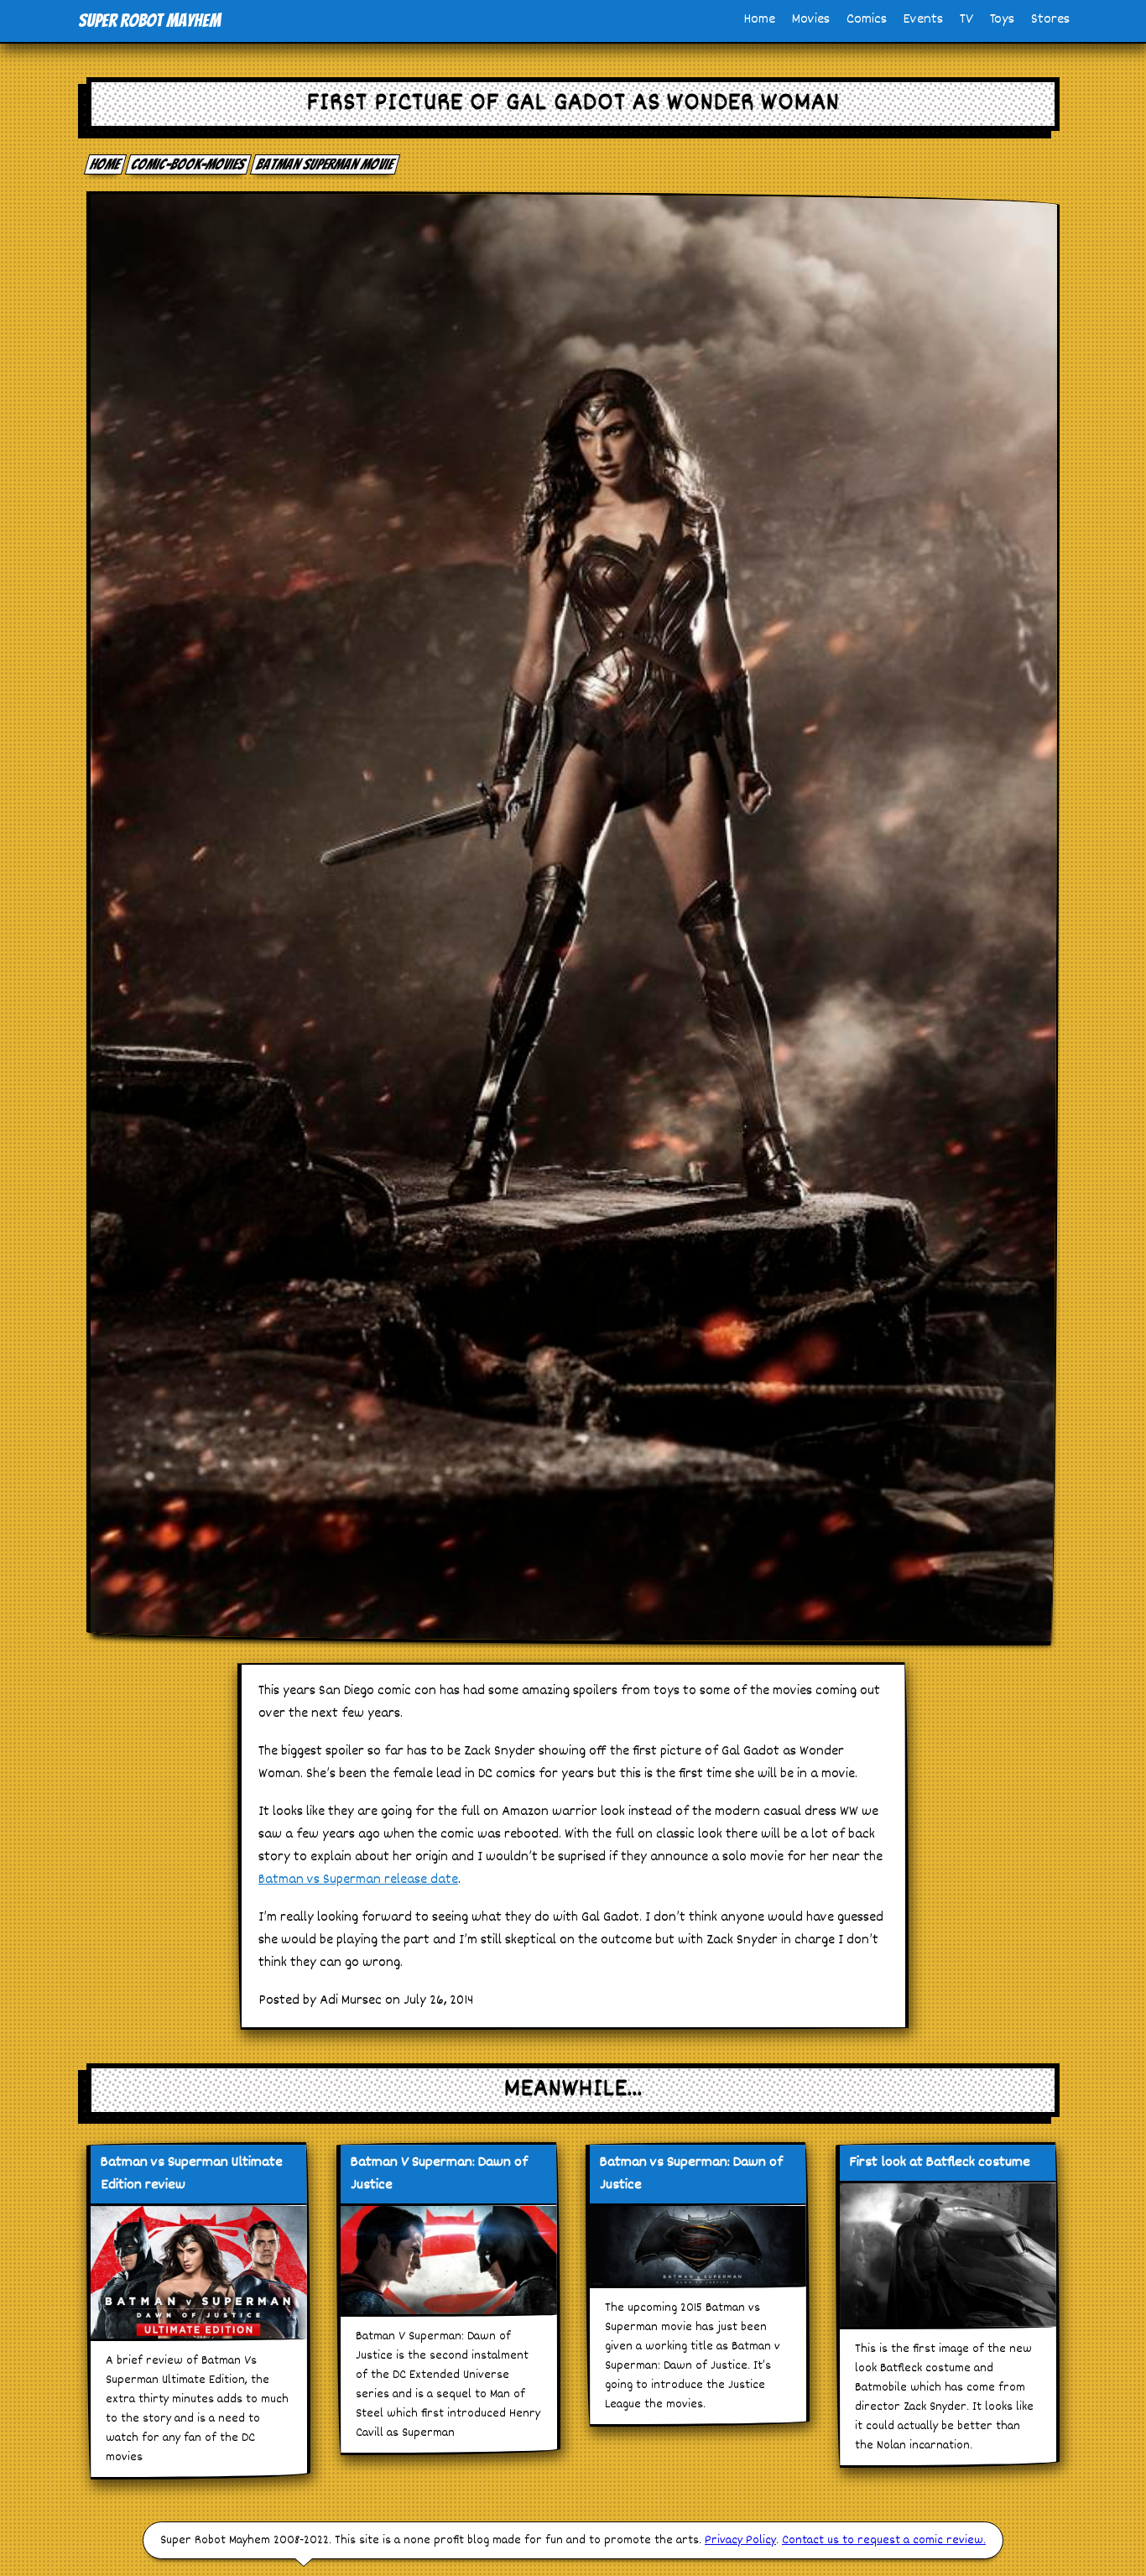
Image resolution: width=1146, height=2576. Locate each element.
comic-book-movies (189, 164)
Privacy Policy (740, 2540)
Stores (1050, 20)
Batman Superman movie (326, 164)
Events (923, 20)
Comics (867, 20)
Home (760, 20)
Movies (811, 20)
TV (966, 20)
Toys (1002, 20)
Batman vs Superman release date (358, 1880)
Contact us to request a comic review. (884, 2540)
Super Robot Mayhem (149, 21)
